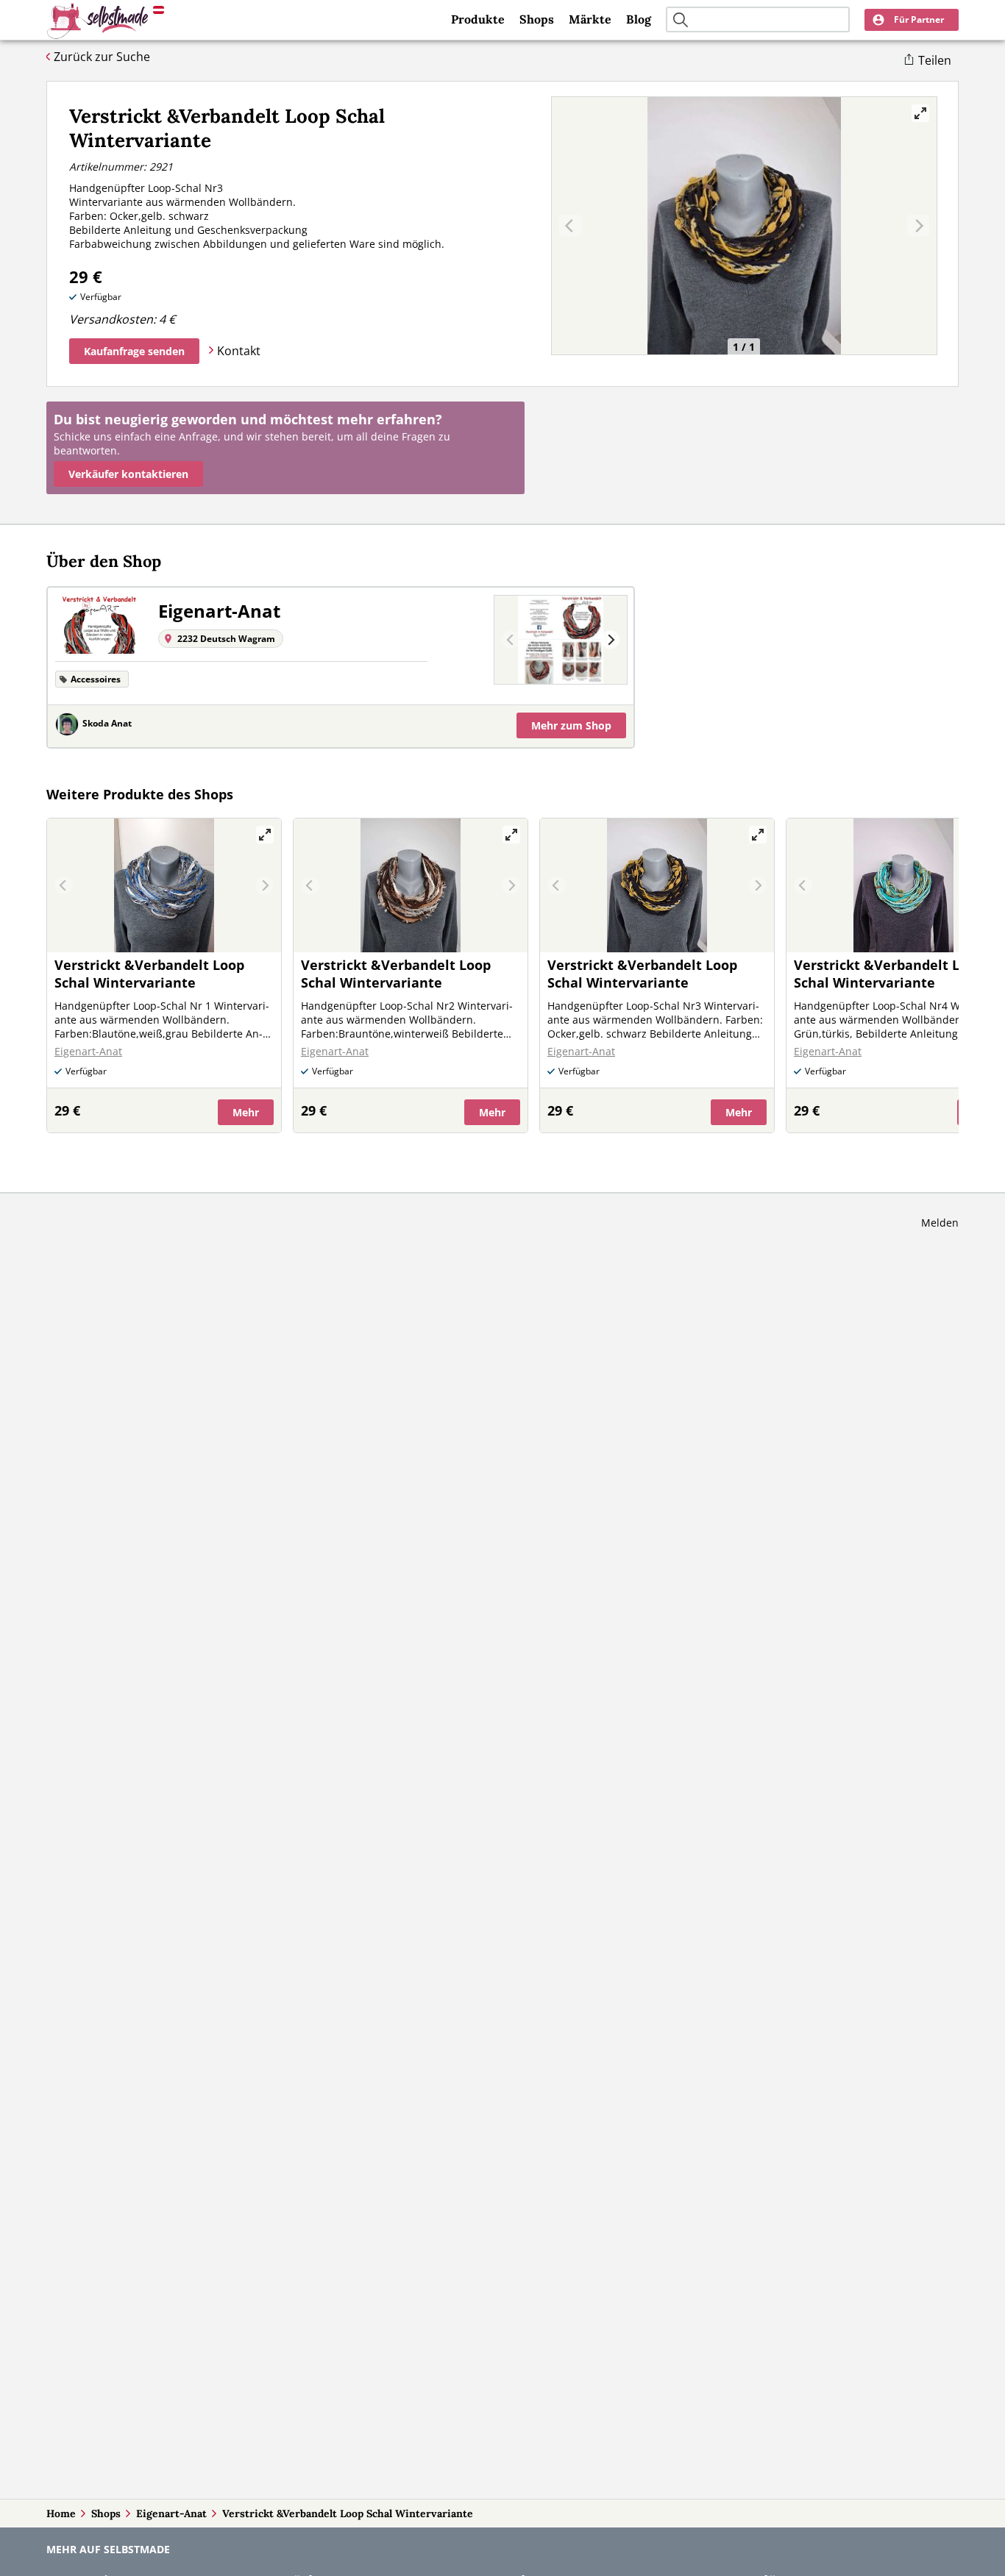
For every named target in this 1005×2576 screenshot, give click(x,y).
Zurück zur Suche (102, 57)
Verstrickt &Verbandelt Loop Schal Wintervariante (348, 2513)
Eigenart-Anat (171, 2513)
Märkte (590, 19)
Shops (537, 19)
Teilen (935, 60)
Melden (940, 1223)
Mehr (571, 725)
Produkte (478, 19)
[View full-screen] (920, 113)
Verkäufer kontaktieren (128, 474)
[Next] (610, 640)
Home (61, 2513)
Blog (639, 19)
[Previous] (511, 640)
